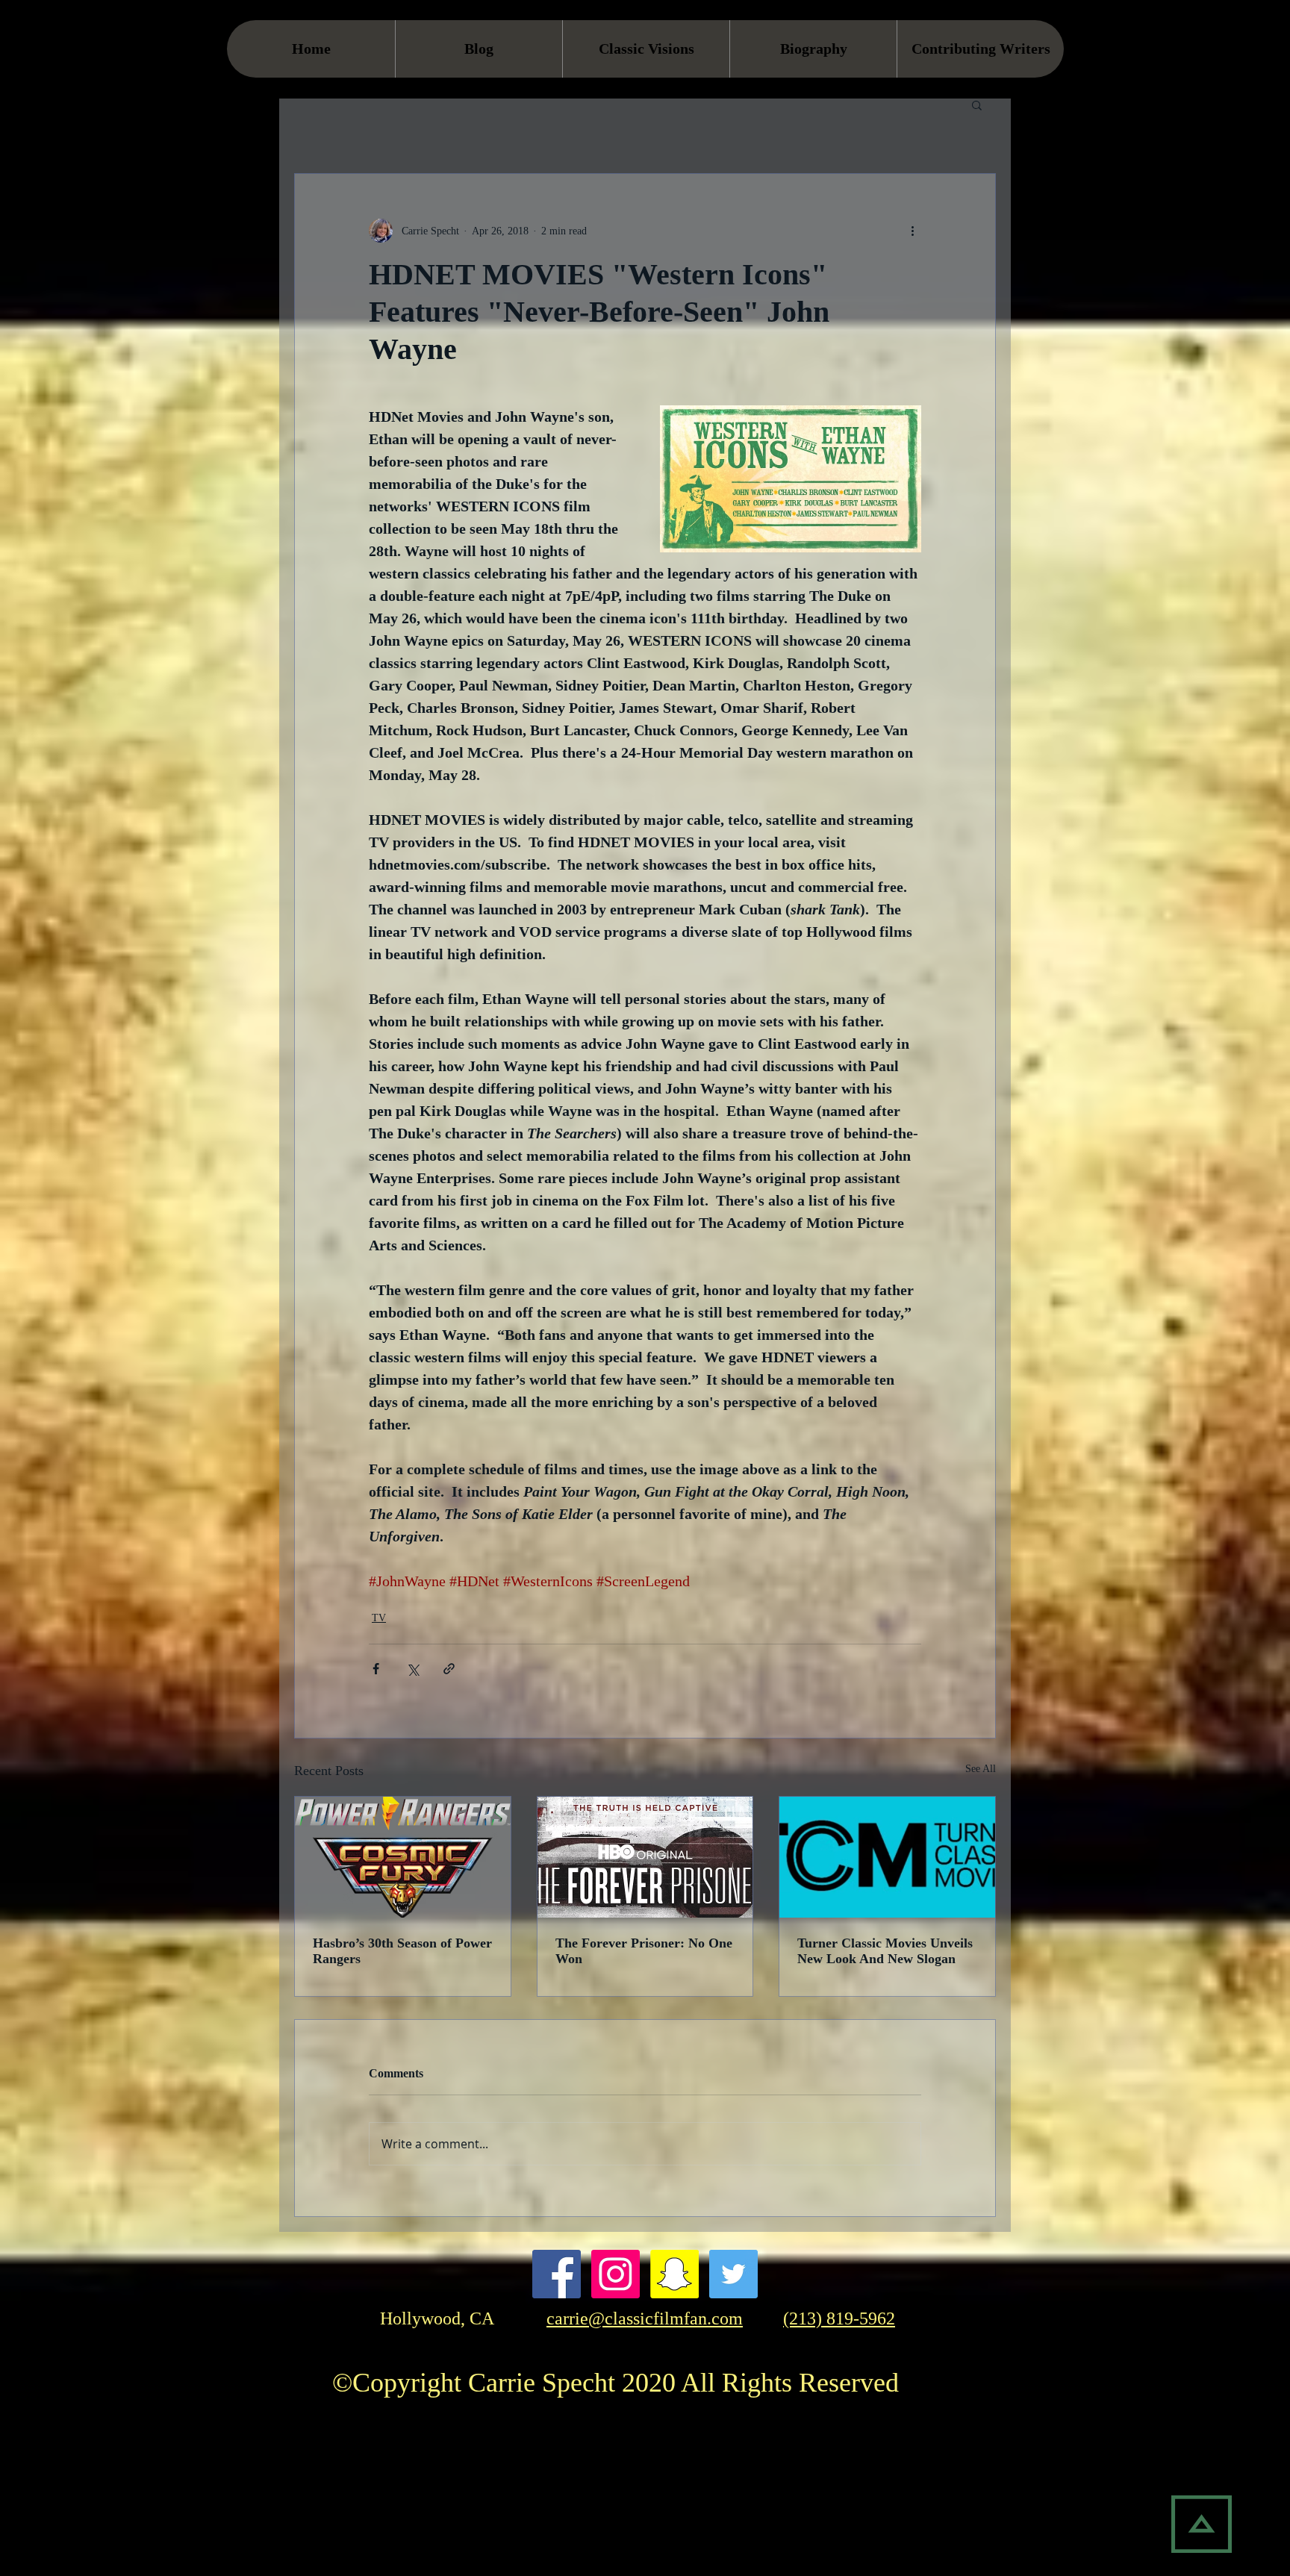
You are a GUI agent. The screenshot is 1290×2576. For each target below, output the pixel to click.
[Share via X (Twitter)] (412, 1669)
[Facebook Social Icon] (557, 2274)
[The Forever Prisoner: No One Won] (645, 1857)
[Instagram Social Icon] (616, 2274)
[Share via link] (449, 1669)
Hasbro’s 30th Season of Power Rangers (402, 1951)
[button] (977, 105)
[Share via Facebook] (376, 1669)
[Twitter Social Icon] (733, 2274)
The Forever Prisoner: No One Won (644, 1951)
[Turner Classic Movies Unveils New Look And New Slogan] (887, 1857)
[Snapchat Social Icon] (674, 2274)
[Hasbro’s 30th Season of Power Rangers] (403, 1857)
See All (981, 1769)
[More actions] (912, 231)
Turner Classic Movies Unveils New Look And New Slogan (885, 1951)
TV (379, 1618)
